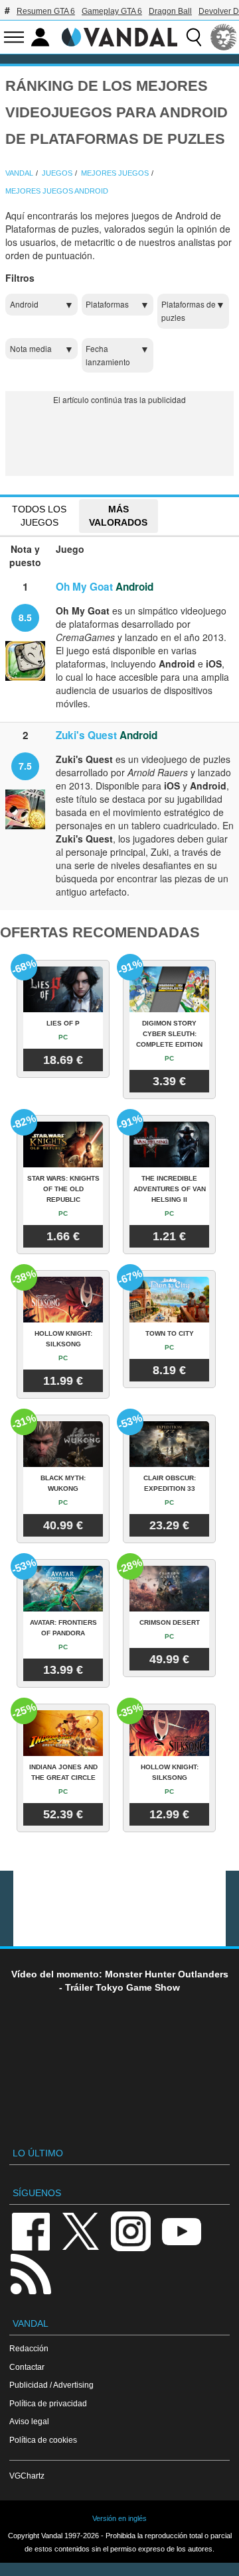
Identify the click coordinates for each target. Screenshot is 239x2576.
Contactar (27, 2367)
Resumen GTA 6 (46, 11)
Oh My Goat (84, 587)
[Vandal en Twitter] (81, 2230)
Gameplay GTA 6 (112, 11)
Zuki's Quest (86, 735)
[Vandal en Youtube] (181, 2230)
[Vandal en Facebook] (31, 2230)
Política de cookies (43, 2440)
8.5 (25, 617)
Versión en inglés (119, 2518)
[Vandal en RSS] (31, 2273)
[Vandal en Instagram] (131, 2230)
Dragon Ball (170, 11)
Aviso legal (29, 2421)
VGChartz (27, 2476)
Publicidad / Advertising (51, 2385)
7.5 (25, 766)
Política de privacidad (48, 2403)
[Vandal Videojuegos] (119, 36)
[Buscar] (194, 37)
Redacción (29, 2348)
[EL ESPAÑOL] (224, 37)
